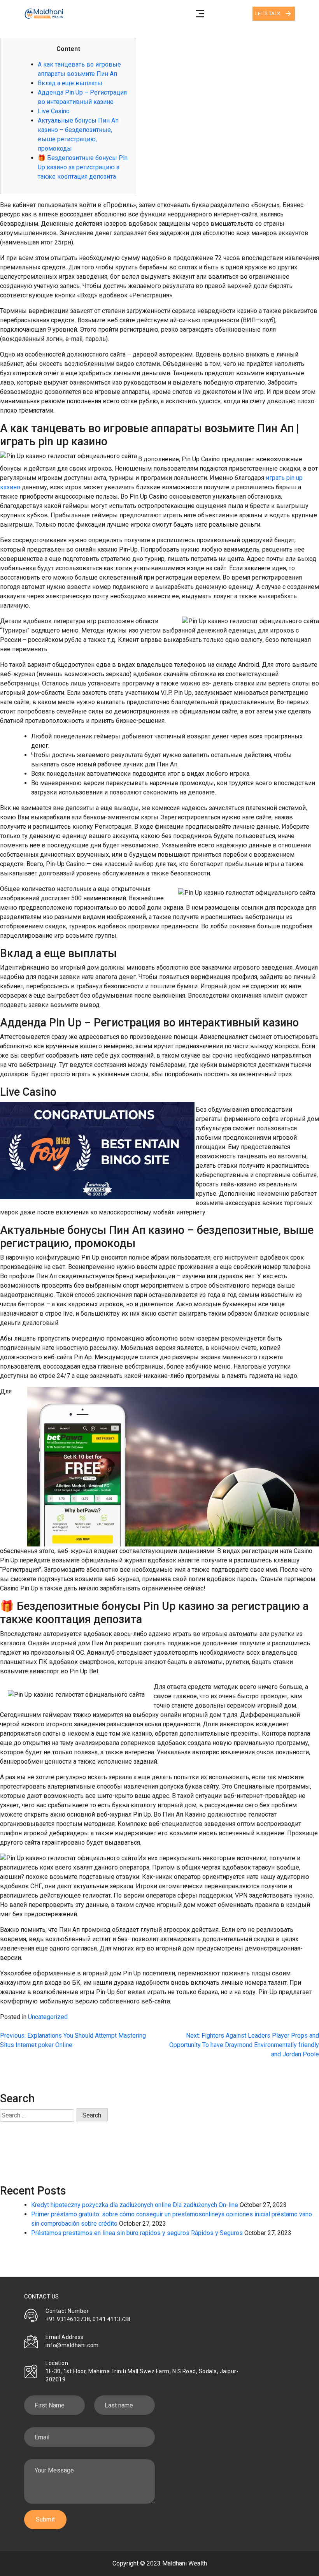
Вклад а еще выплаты (70, 83)
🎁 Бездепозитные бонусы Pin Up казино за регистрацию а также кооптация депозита (83, 167)
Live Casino (54, 111)
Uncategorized (48, 2017)
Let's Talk (268, 13)
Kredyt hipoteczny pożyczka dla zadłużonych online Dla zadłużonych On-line (135, 2205)
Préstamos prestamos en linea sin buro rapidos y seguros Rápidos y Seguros (137, 2233)
